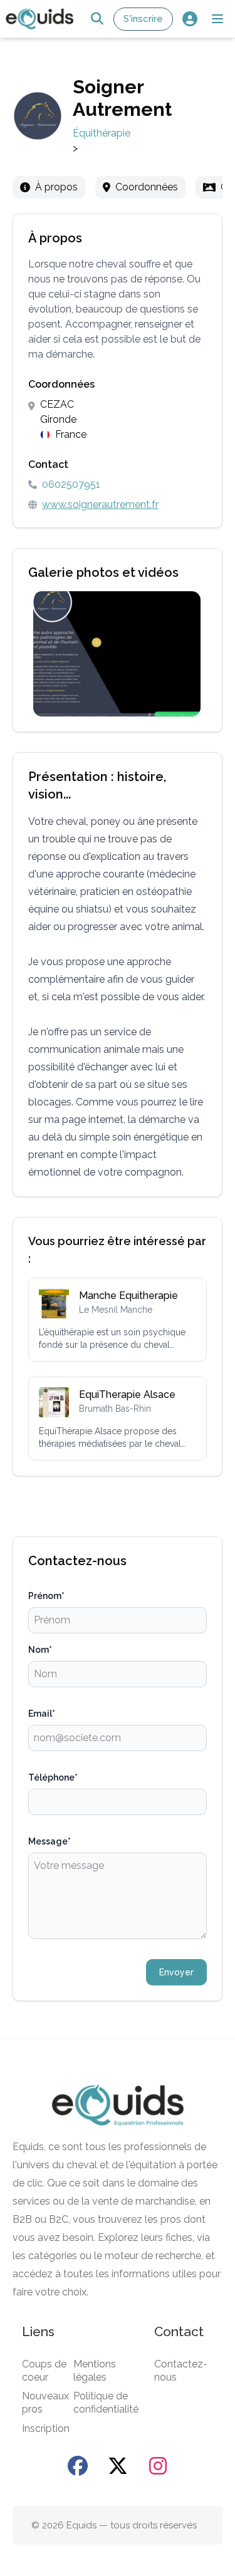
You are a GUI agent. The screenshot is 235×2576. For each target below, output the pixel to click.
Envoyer (176, 1972)
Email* (42, 1714)
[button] (217, 19)
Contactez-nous (181, 2371)
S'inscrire (143, 19)
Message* (50, 1841)
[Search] (97, 19)
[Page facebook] (78, 2466)
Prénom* (46, 1596)
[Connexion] (190, 19)
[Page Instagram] (158, 2466)
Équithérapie (102, 133)
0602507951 (71, 484)
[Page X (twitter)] (118, 2466)
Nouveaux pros (45, 2403)
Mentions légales (95, 2371)
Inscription (46, 2429)
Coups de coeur (44, 2371)
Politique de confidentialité (106, 2403)
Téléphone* (53, 1777)
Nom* (40, 1650)
